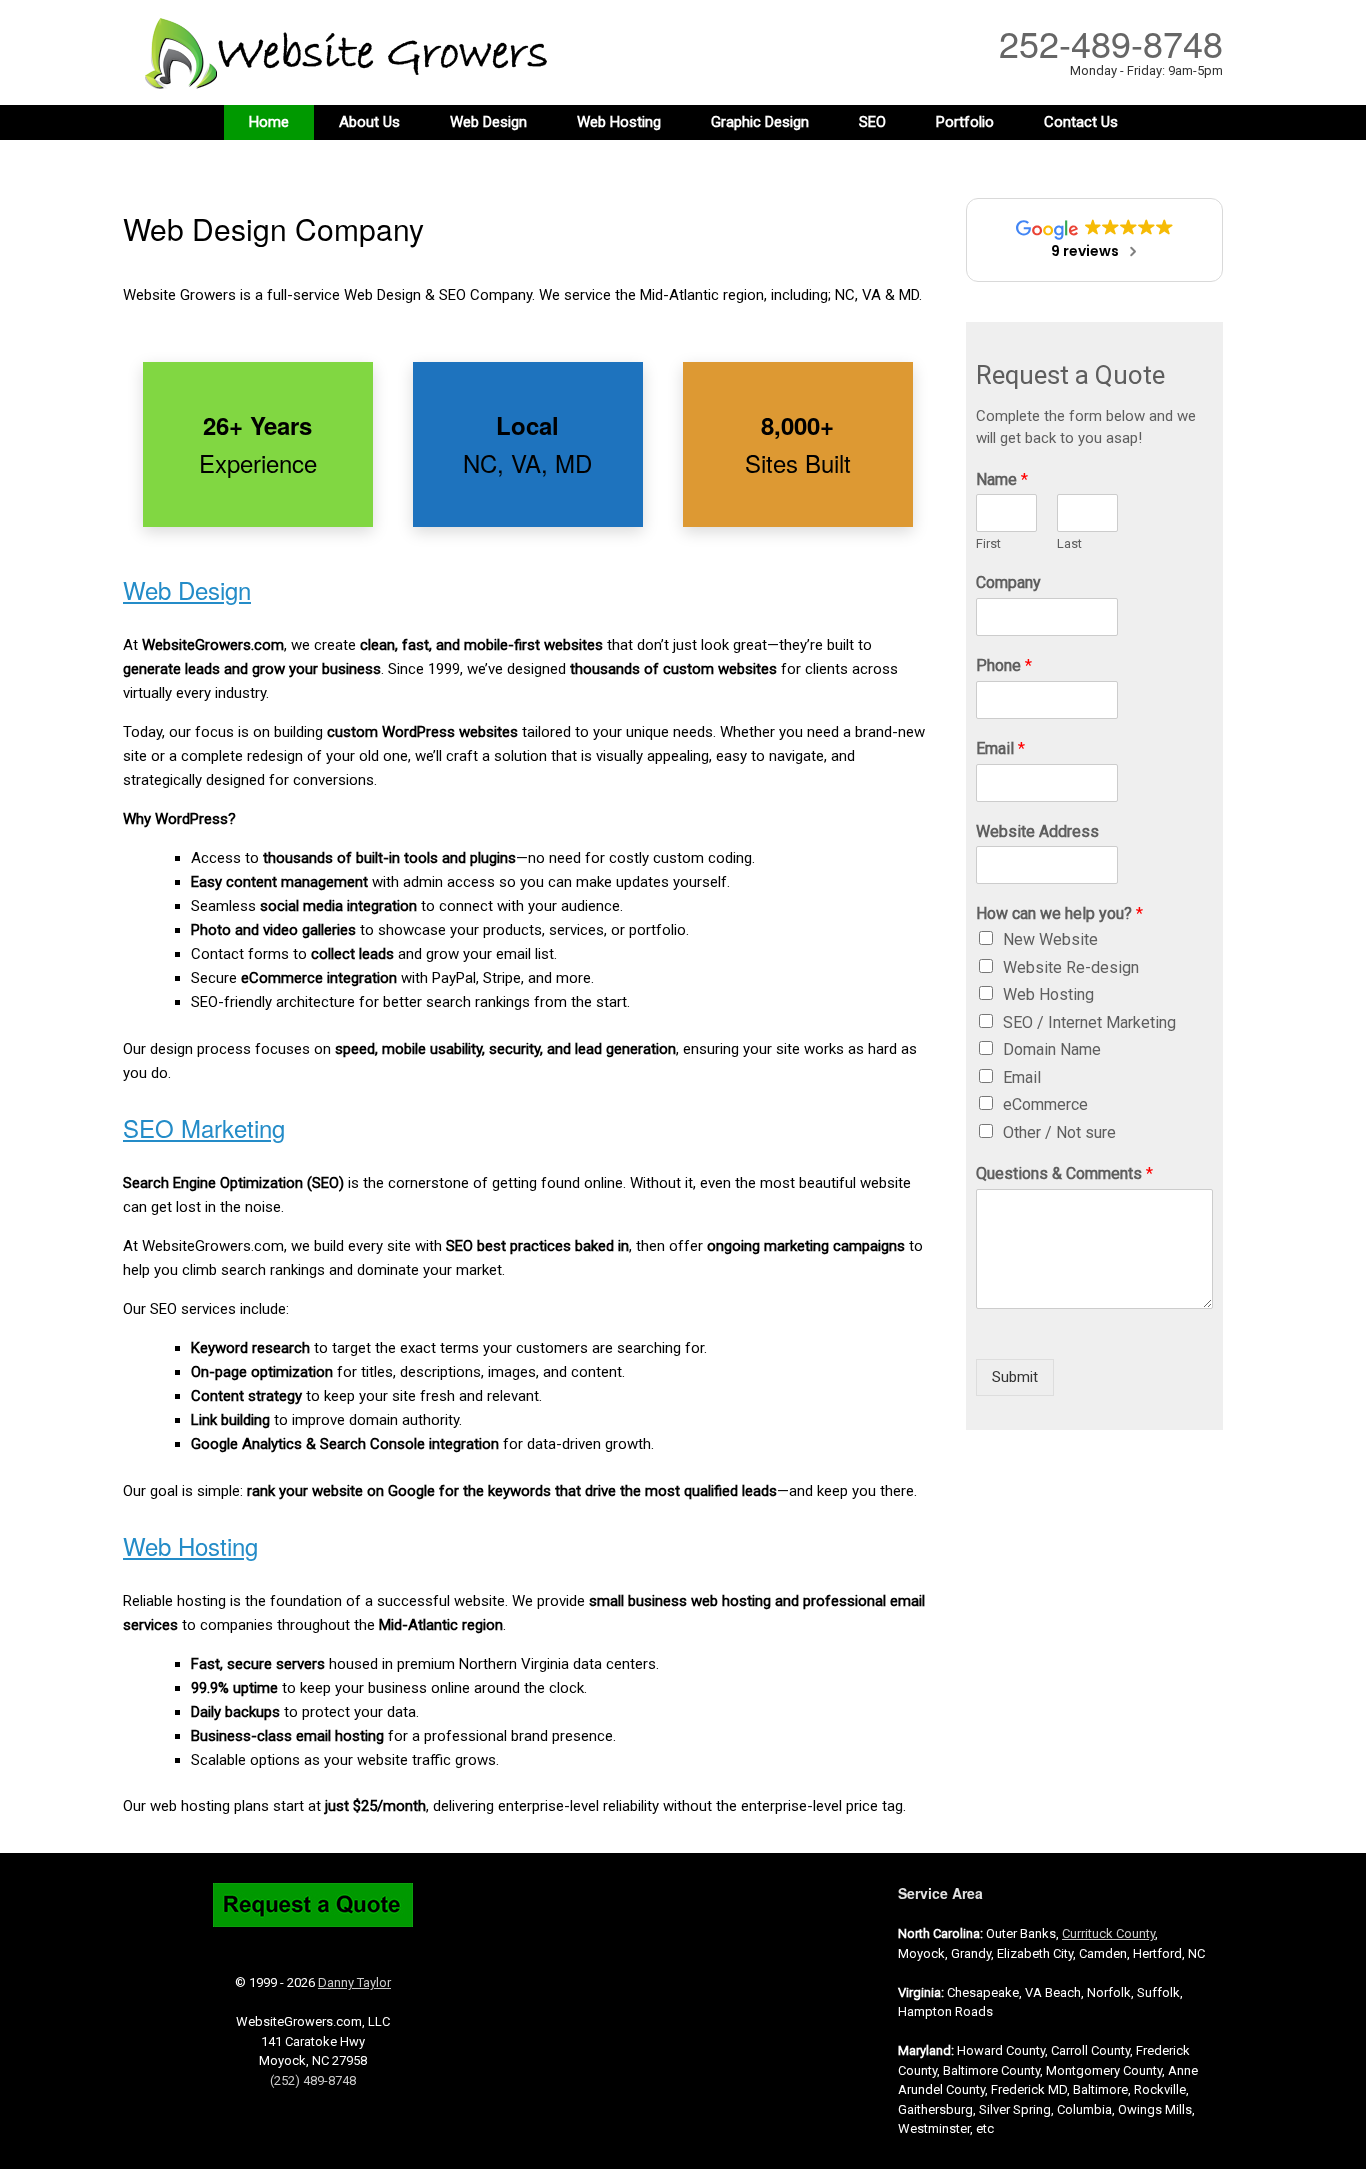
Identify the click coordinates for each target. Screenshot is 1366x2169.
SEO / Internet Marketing (1089, 1022)
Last (1069, 543)
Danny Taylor (354, 1982)
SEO (872, 122)
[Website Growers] (353, 52)
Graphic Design (760, 122)
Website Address (1037, 831)
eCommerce (1045, 1104)
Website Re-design (1071, 967)
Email (1000, 748)
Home (269, 122)
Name (1002, 479)
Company (1008, 582)
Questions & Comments (1064, 1173)
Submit (1015, 1377)
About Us (369, 122)
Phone (1004, 665)
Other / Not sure (1059, 1132)
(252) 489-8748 (313, 2080)
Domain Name (1052, 1049)
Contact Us (1081, 122)
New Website (1050, 939)
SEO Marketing (204, 1127)
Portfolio (965, 122)
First (988, 543)
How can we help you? (1059, 913)
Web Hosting (619, 122)
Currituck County (1108, 1933)
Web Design (488, 122)
